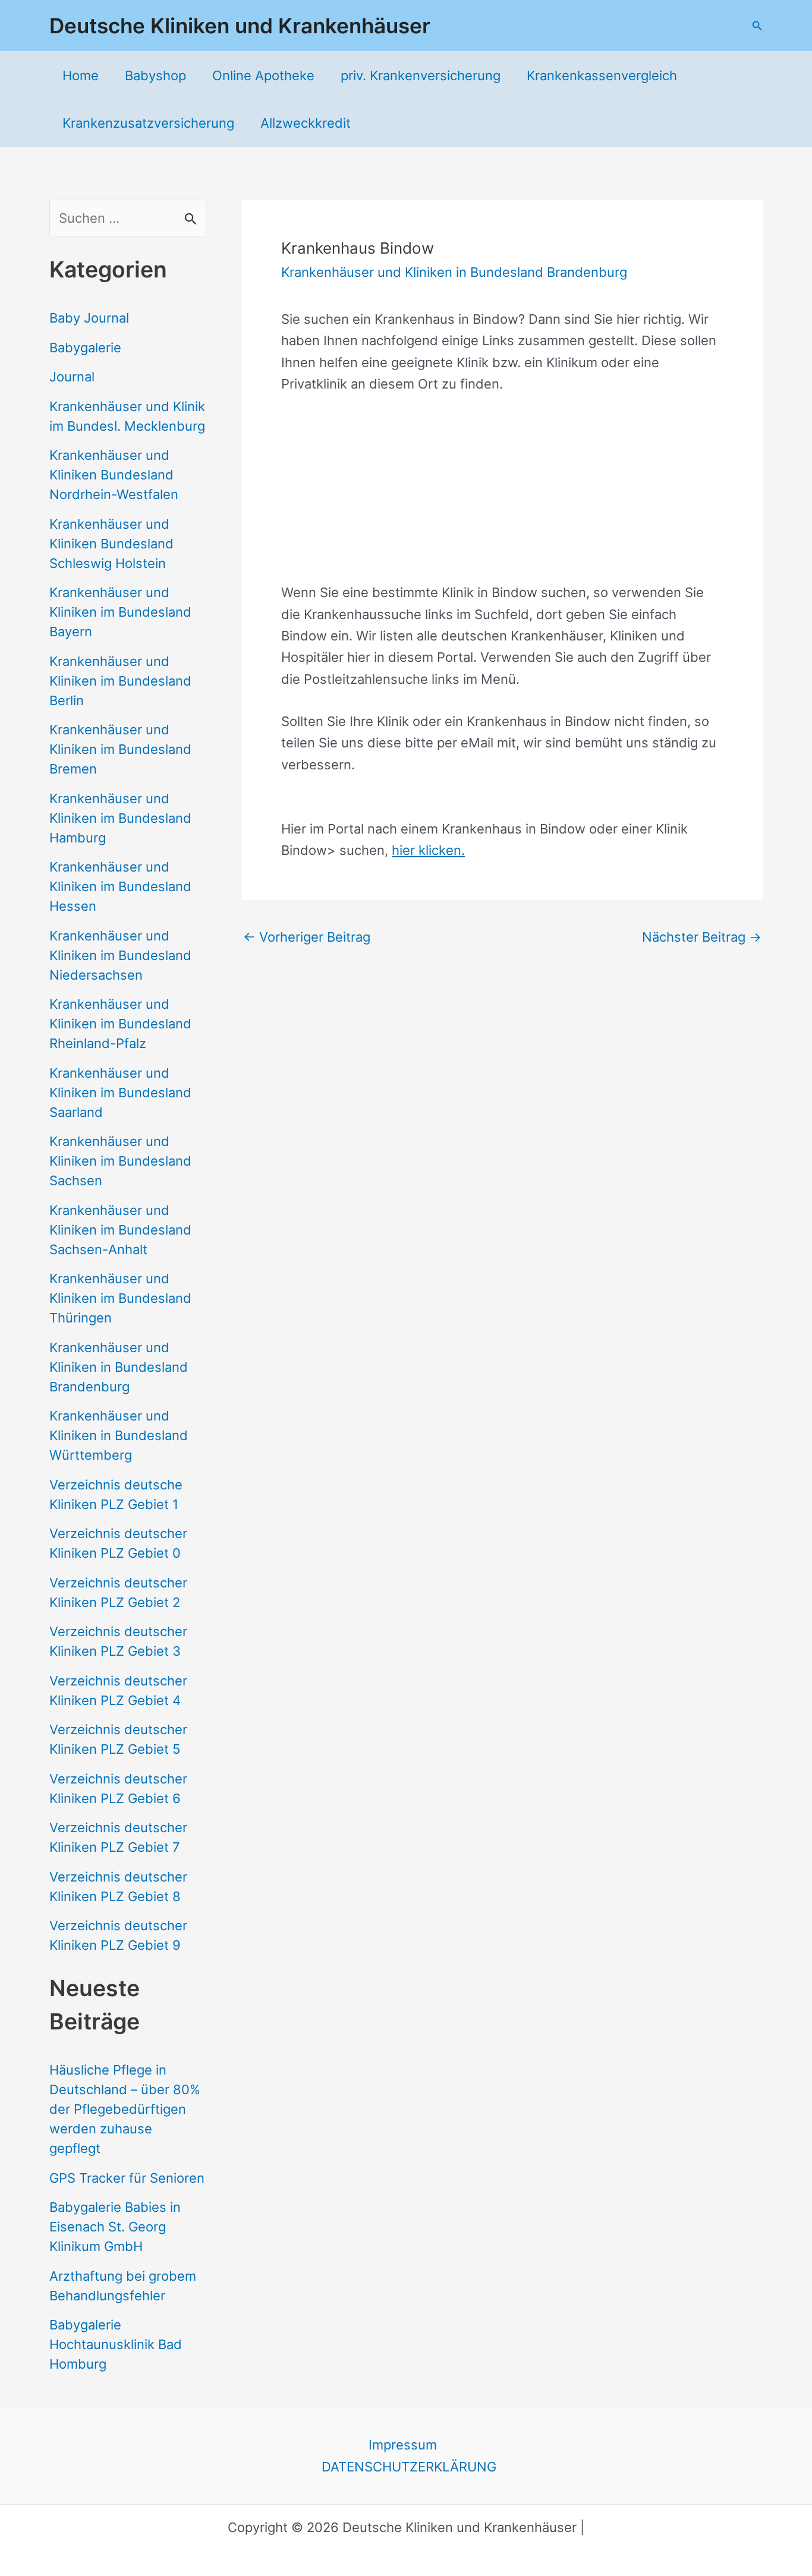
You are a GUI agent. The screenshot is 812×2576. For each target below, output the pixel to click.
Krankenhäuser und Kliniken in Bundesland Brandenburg (119, 1367)
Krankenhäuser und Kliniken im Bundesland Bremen (120, 749)
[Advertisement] (502, 498)
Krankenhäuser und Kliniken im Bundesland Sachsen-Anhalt (120, 1230)
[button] (757, 26)
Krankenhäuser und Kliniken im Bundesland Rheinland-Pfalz (120, 1024)
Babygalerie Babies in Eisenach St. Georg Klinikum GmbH (115, 2227)
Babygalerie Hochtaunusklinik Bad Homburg (116, 2344)
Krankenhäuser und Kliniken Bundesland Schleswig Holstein (111, 544)
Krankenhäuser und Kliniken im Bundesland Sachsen (120, 1161)
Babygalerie (85, 348)
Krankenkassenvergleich (602, 75)
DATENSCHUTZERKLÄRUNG (409, 2467)
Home (81, 75)
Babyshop (155, 75)
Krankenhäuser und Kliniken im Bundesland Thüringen (120, 1298)
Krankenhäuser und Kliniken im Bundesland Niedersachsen (120, 955)
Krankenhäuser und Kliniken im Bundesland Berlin (120, 681)
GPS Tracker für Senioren (127, 2178)
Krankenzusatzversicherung (148, 123)
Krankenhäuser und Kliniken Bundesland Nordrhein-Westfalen (114, 475)
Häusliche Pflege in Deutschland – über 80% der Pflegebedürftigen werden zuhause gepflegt (125, 2109)
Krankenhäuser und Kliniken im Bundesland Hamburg (120, 818)
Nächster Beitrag (702, 937)
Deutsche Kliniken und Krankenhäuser (240, 26)
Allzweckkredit (306, 123)
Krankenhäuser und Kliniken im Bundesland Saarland (120, 1093)
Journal (72, 377)
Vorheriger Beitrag (307, 937)
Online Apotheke (263, 75)
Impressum (403, 2445)
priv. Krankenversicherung (421, 75)
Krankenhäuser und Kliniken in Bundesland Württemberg (119, 1435)
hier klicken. (428, 850)
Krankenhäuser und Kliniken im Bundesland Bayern (120, 612)
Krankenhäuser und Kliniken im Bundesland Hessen (120, 886)
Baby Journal (89, 318)
